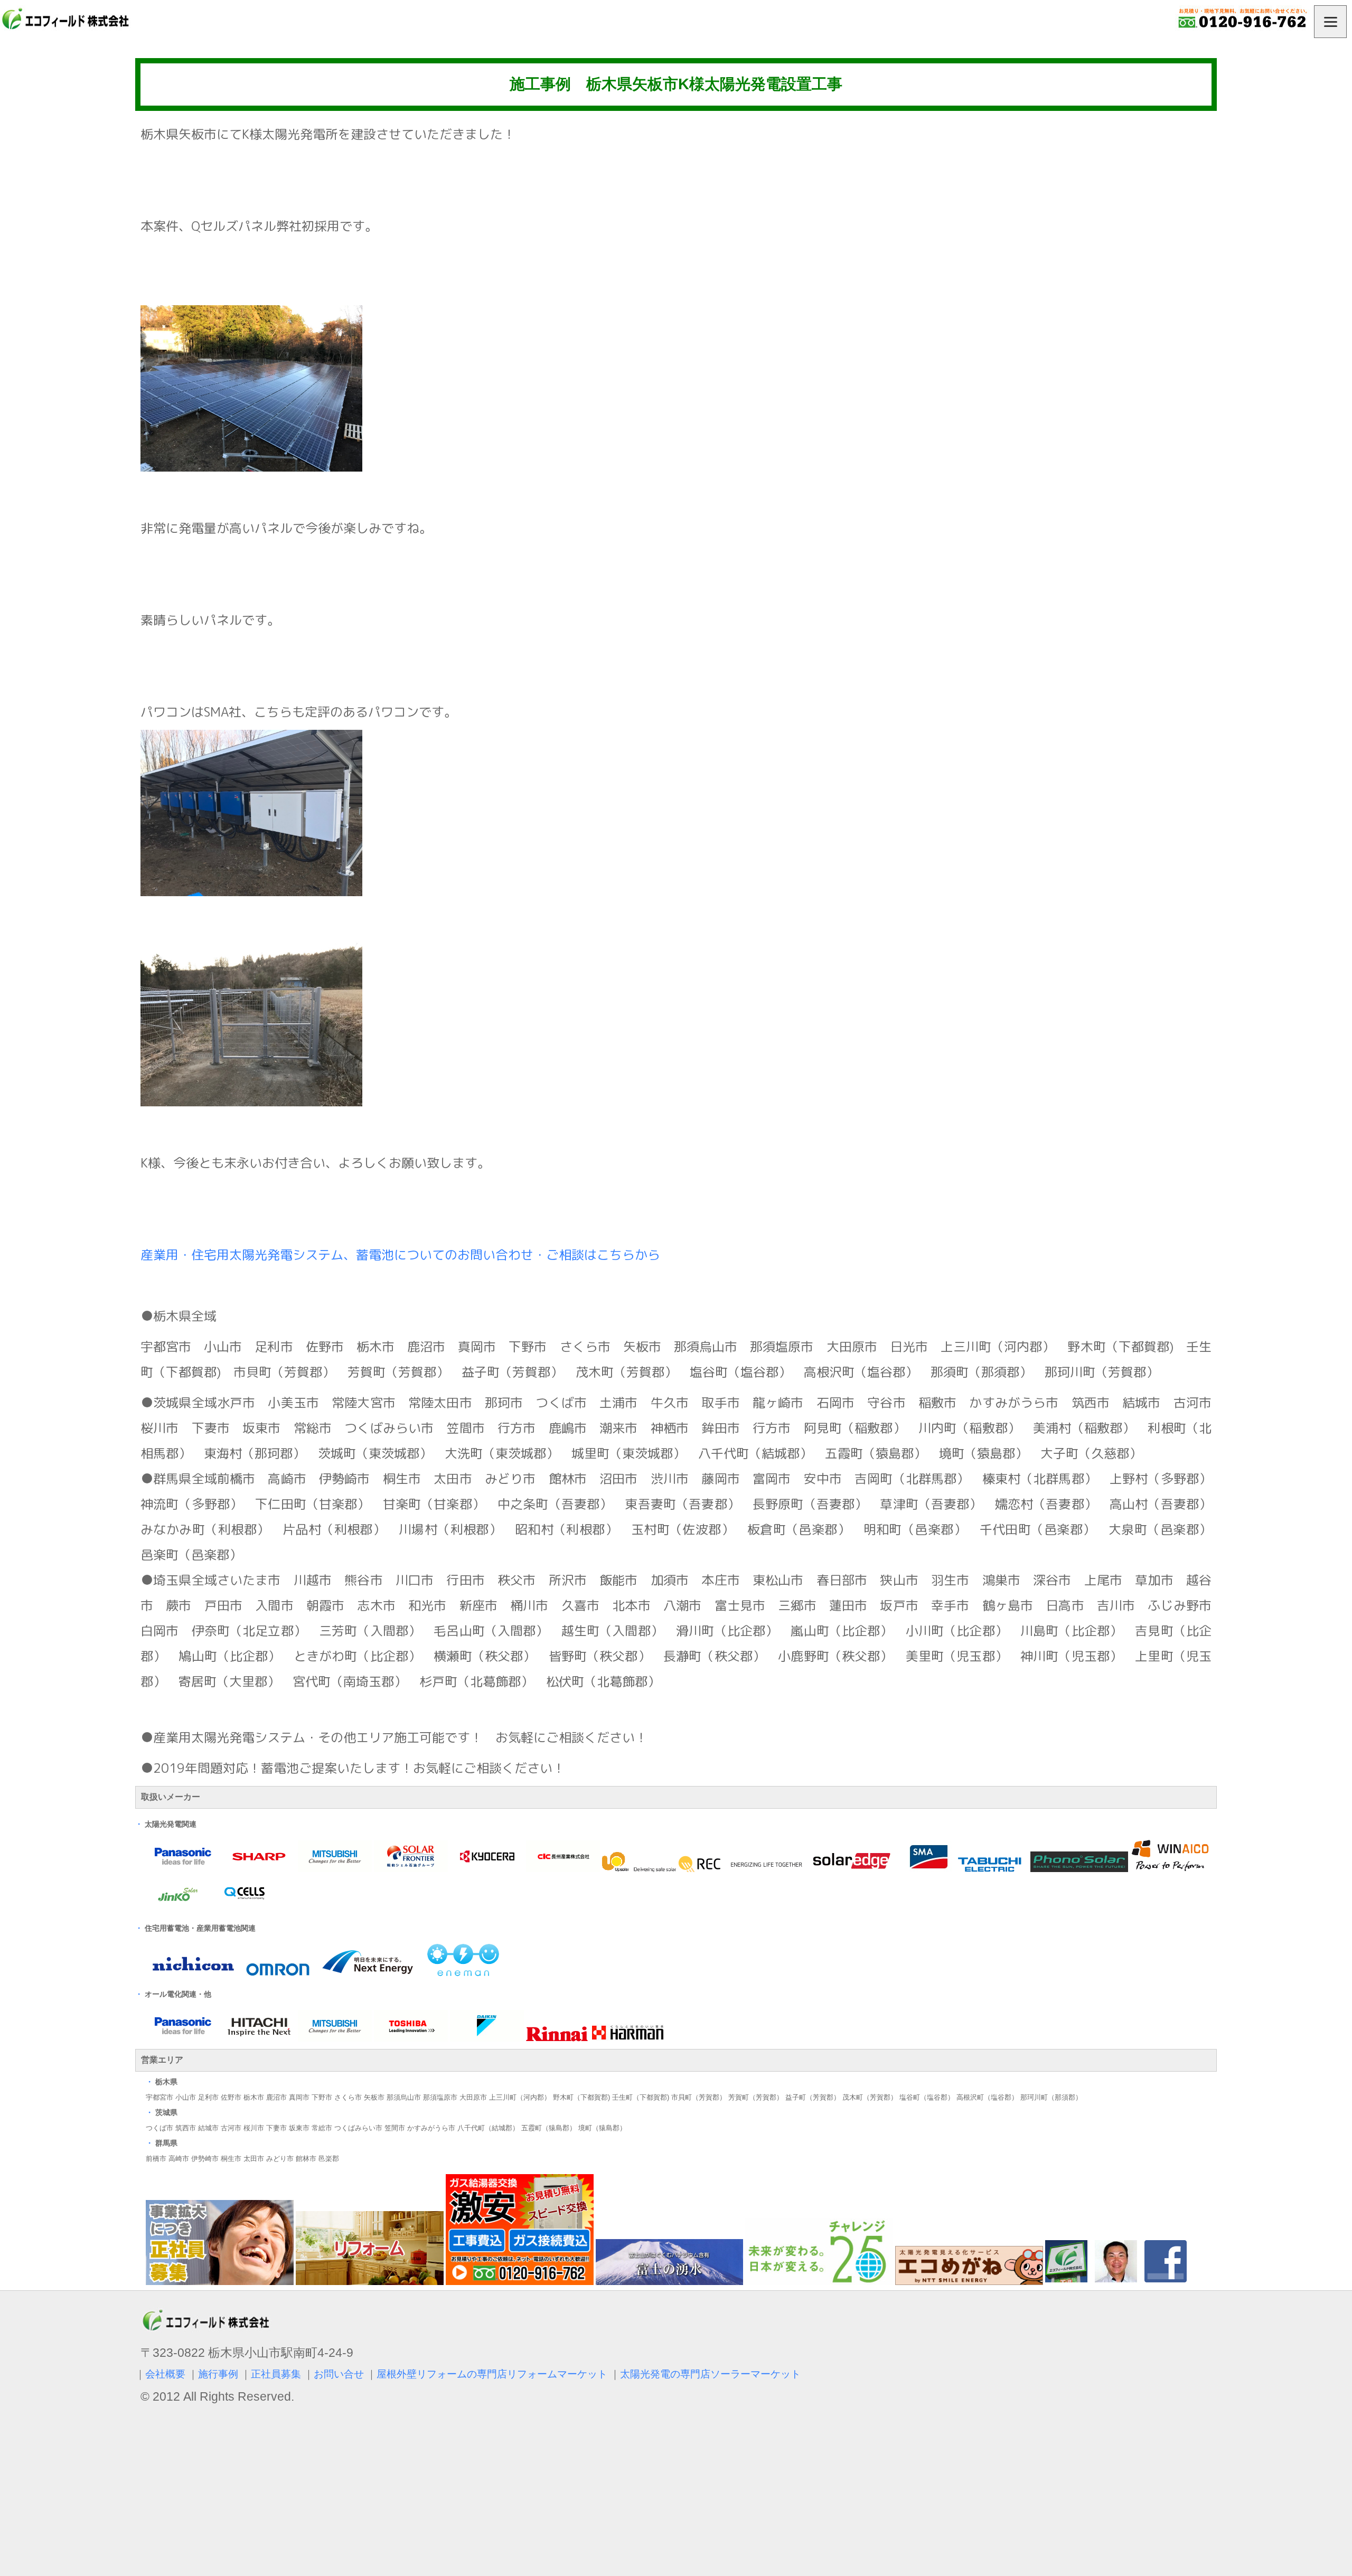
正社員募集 (276, 2374)
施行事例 (218, 2374)
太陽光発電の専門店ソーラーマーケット (710, 2374)
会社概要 (165, 2374)
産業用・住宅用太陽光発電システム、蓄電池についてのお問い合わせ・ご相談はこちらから (400, 1255)
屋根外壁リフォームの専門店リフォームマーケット (492, 2374)
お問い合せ (339, 2374)
